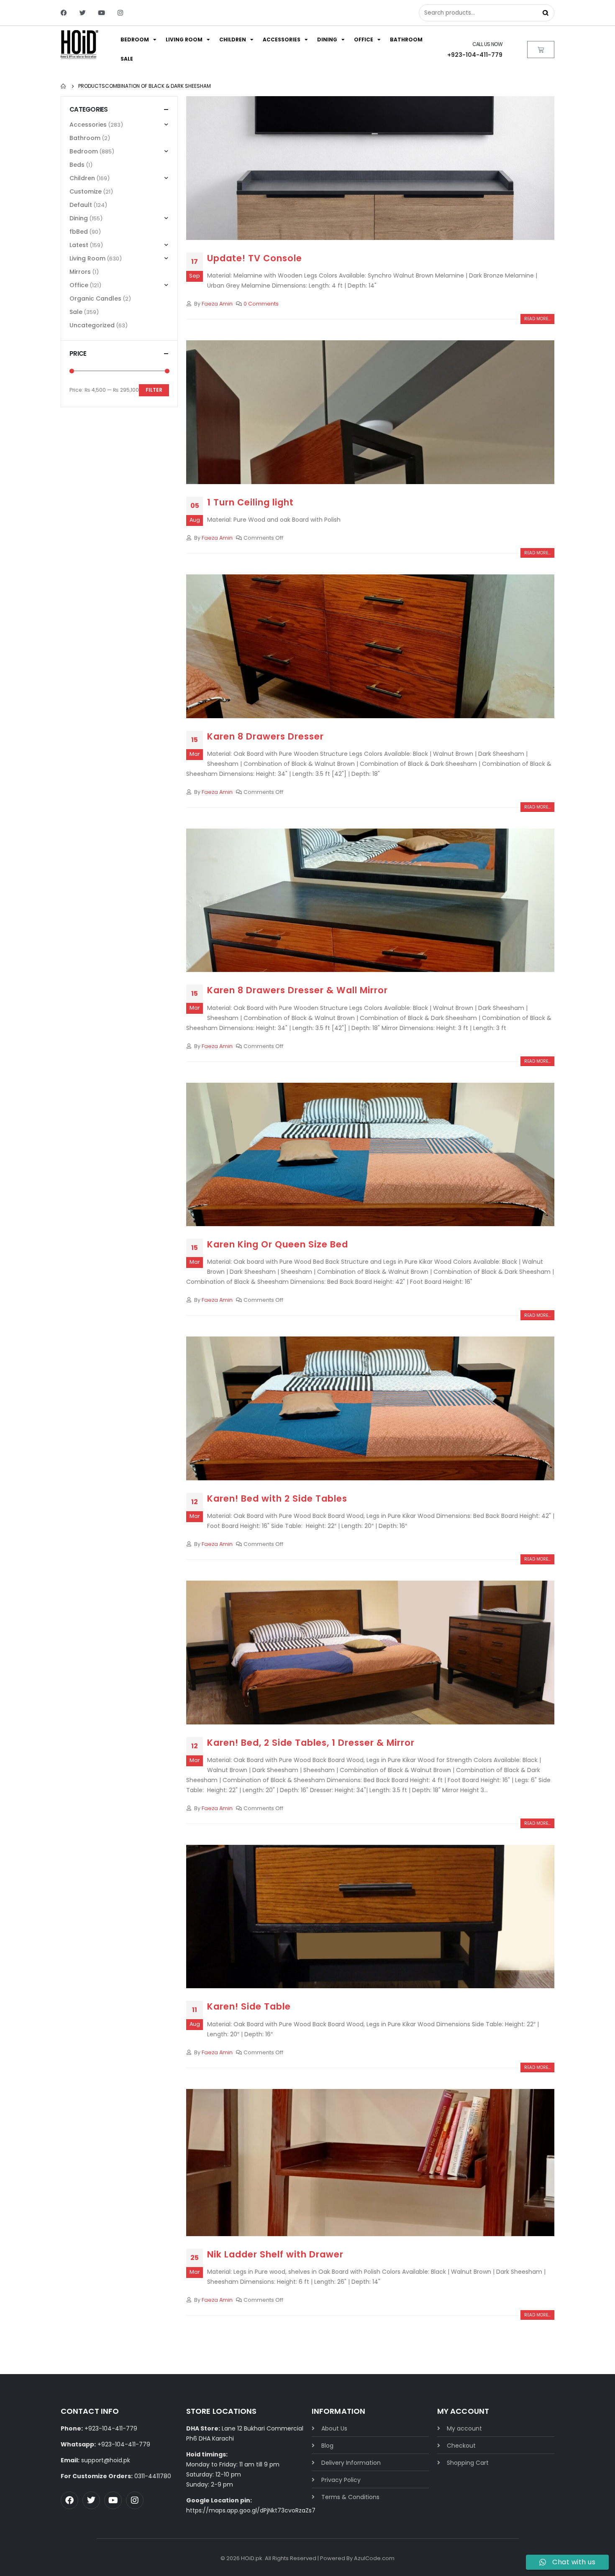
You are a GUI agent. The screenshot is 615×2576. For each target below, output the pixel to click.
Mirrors (80, 272)
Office (364, 40)
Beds (77, 165)
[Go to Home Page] (64, 86)
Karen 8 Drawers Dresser (265, 736)
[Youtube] (101, 13)
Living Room (184, 40)
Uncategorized (92, 325)
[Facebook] (64, 13)
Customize (86, 191)
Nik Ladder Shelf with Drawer (275, 2254)
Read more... (537, 319)
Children (233, 40)
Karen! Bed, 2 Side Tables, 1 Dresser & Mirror (311, 1743)
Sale (127, 59)
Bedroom (135, 40)
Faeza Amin (217, 304)
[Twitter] (83, 13)
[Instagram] (120, 13)
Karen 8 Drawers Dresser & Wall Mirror (297, 990)
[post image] (370, 168)
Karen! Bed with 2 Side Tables (277, 1498)
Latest (79, 245)
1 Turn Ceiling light (250, 502)
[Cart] (541, 50)
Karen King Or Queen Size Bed (278, 1244)
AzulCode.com (374, 2558)
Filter (154, 390)
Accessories (282, 40)
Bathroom (406, 40)
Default (81, 205)
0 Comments (261, 304)
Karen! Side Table (249, 2006)
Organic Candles (95, 298)
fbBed (79, 232)
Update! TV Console (255, 258)
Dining (327, 40)
